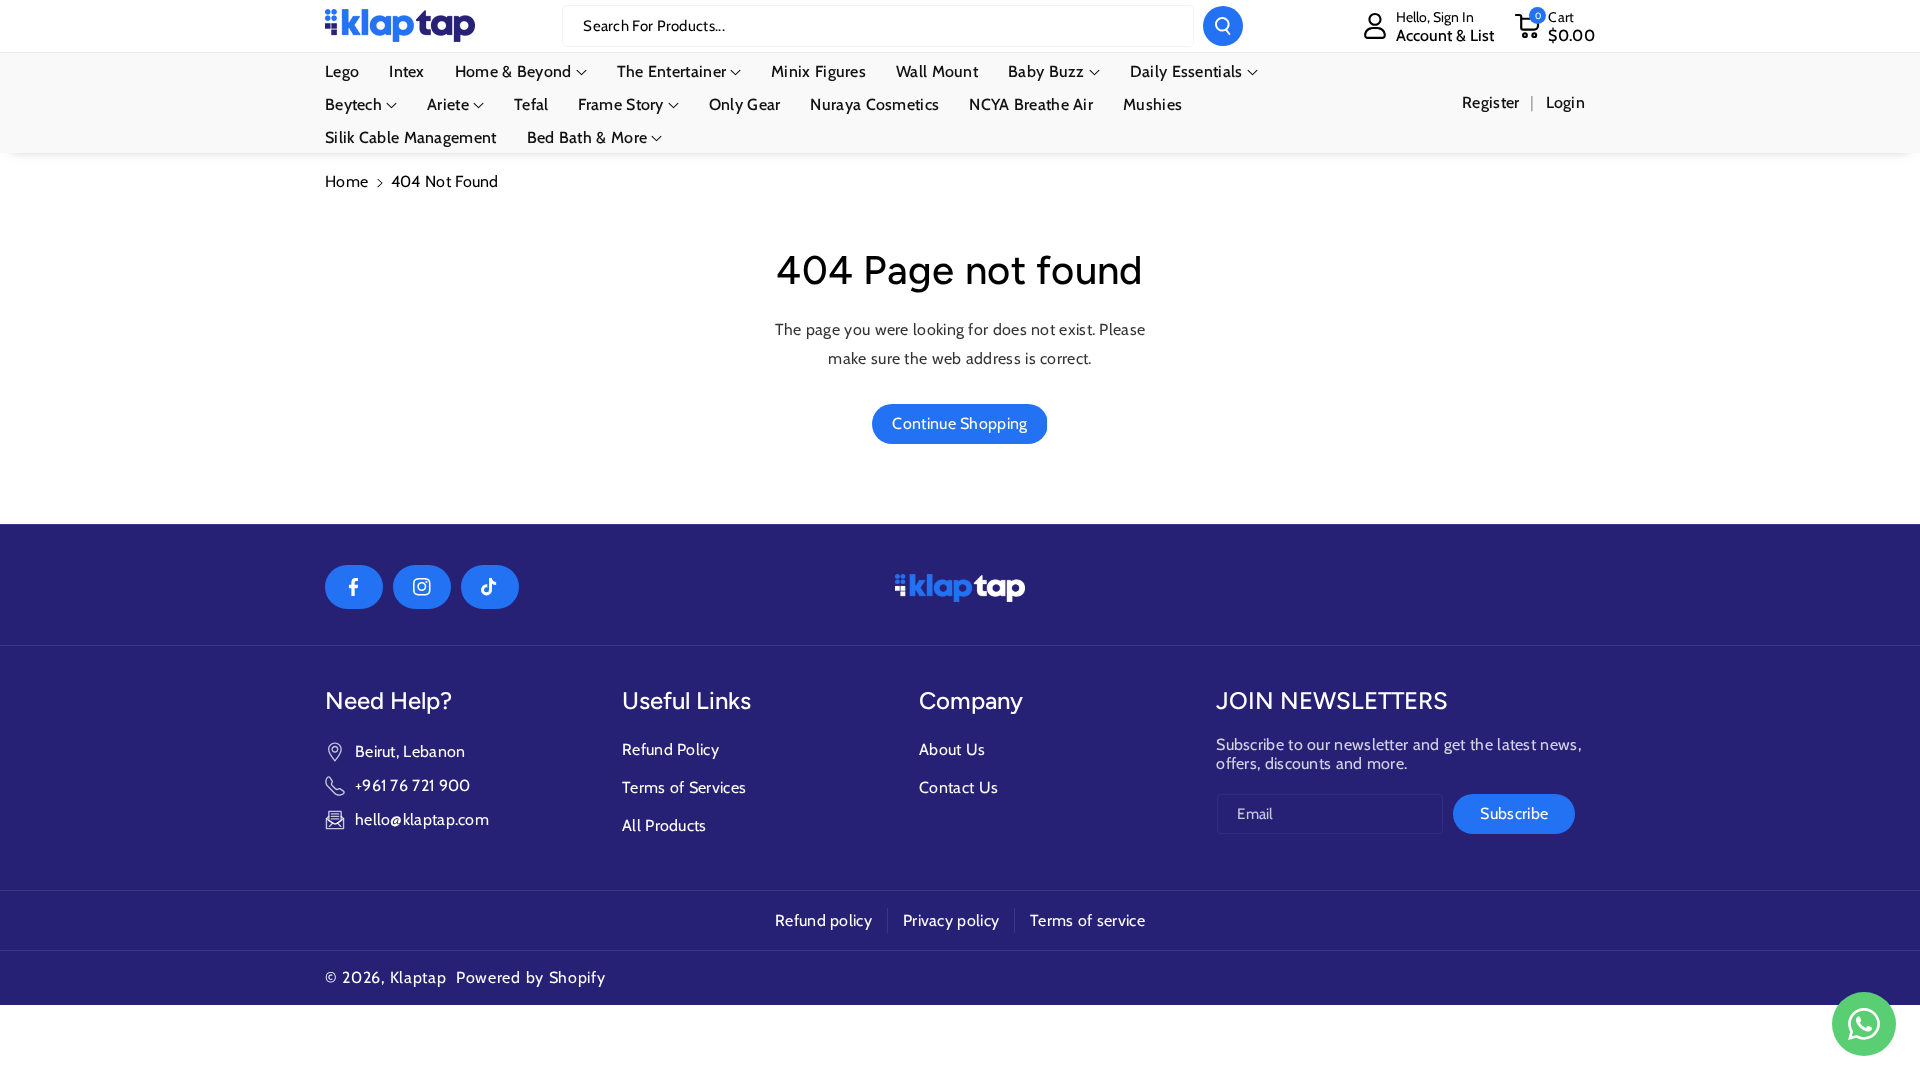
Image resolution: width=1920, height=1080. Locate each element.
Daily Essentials (1186, 71)
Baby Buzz (1046, 71)
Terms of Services (684, 787)
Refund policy (823, 920)
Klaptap (418, 977)
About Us (952, 749)
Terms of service (1087, 920)
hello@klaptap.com (422, 819)
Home (346, 181)
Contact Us (958, 787)
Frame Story (620, 104)
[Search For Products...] (1223, 26)
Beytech (353, 104)
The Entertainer (672, 71)
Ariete (448, 104)
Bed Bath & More (587, 137)
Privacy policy (951, 920)
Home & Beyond (513, 71)
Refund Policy (670, 749)
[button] (1554, 26)
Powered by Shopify (531, 977)
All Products (664, 825)
